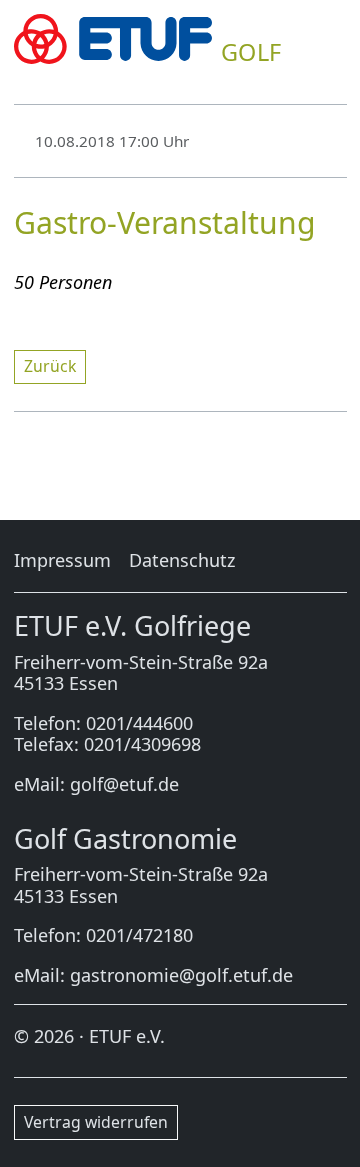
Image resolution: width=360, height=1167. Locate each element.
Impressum (62, 560)
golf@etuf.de (124, 784)
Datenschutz (182, 560)
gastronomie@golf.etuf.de (181, 975)
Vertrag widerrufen (96, 1122)
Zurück (50, 366)
